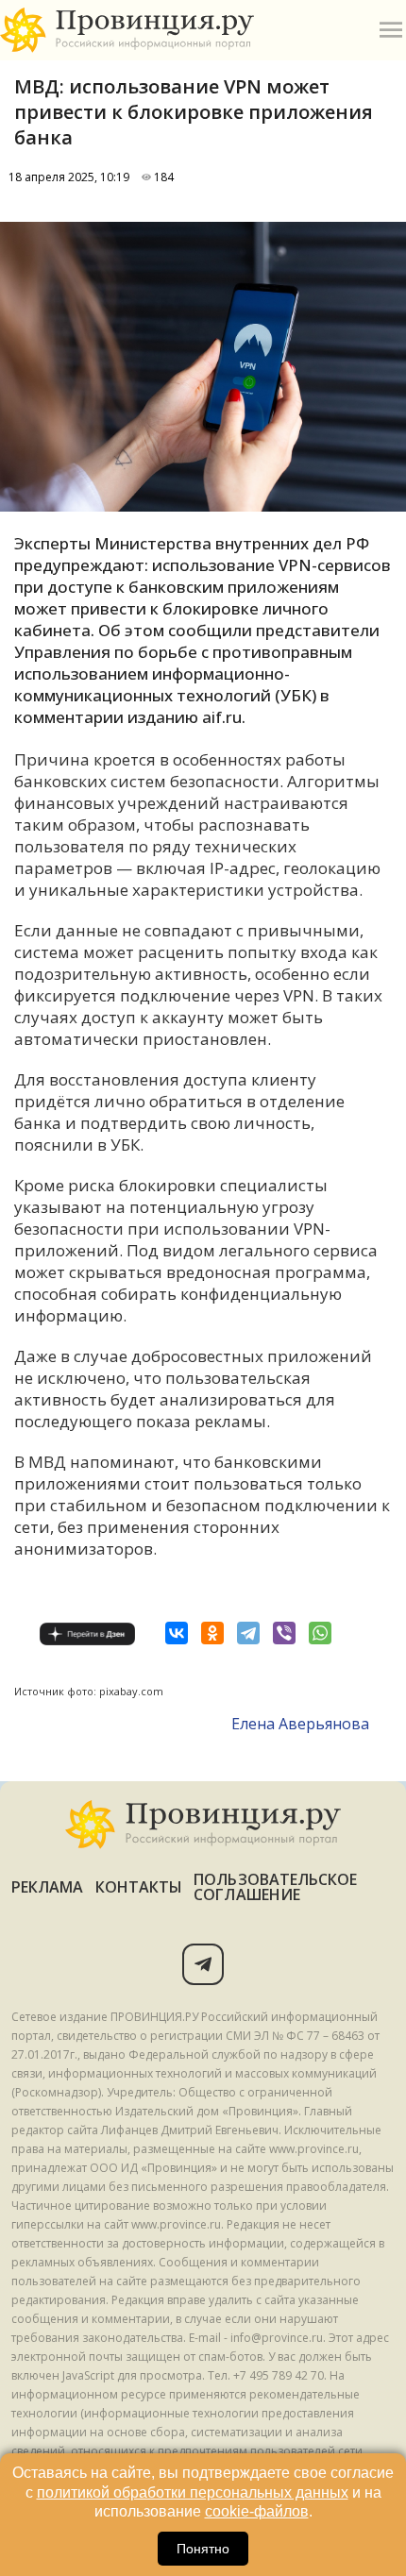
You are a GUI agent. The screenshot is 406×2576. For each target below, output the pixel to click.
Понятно (203, 2549)
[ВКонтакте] (177, 1633)
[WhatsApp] (320, 1633)
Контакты (139, 1887)
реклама (48, 1887)
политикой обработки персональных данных (193, 2492)
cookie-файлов (257, 2511)
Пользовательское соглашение (275, 1887)
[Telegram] (248, 1633)
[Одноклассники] (212, 1633)
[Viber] (284, 1633)
